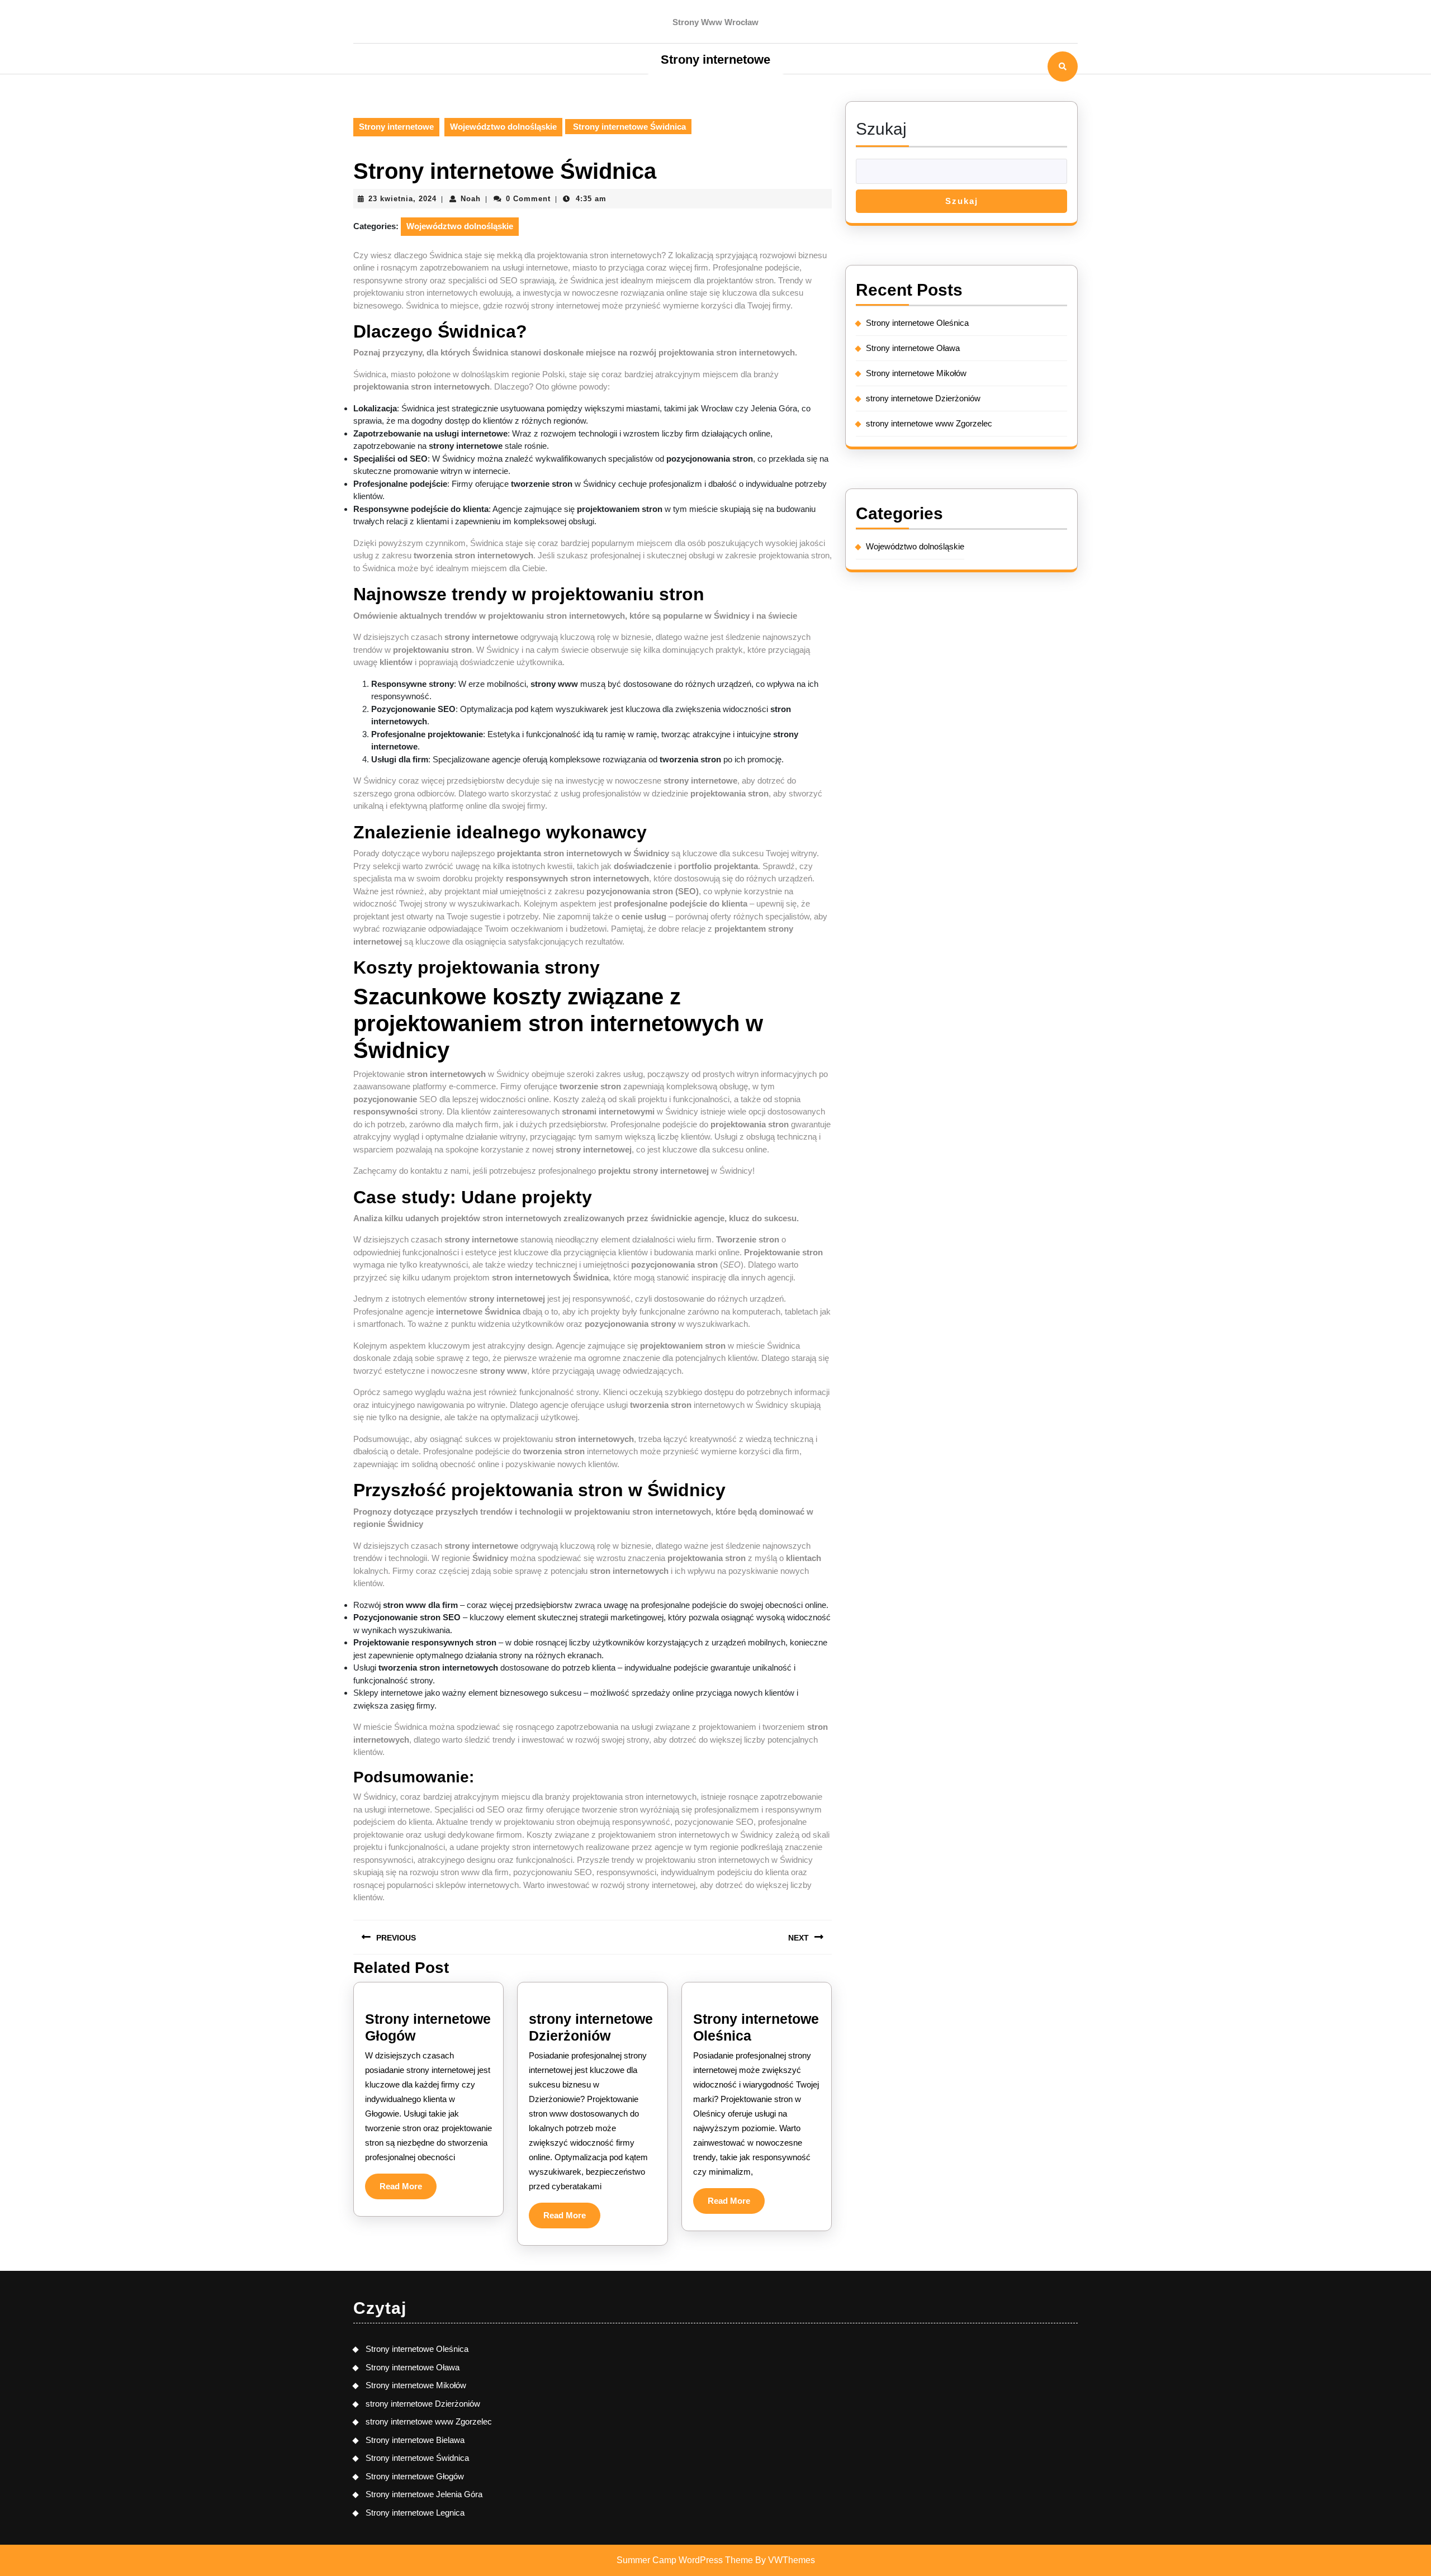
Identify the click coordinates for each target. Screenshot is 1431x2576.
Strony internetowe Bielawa (415, 2440)
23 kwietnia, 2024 (402, 199)
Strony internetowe (715, 60)
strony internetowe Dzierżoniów (923, 398)
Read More (408, 2190)
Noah (471, 199)
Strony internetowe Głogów (415, 2476)
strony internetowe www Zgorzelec (929, 423)
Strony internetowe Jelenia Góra (424, 2494)
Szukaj (881, 129)
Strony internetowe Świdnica (417, 2458)
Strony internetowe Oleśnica (917, 323)
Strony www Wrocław (715, 22)
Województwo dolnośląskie (503, 127)
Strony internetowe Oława (914, 348)
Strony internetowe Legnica (415, 2513)
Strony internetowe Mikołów (916, 373)
